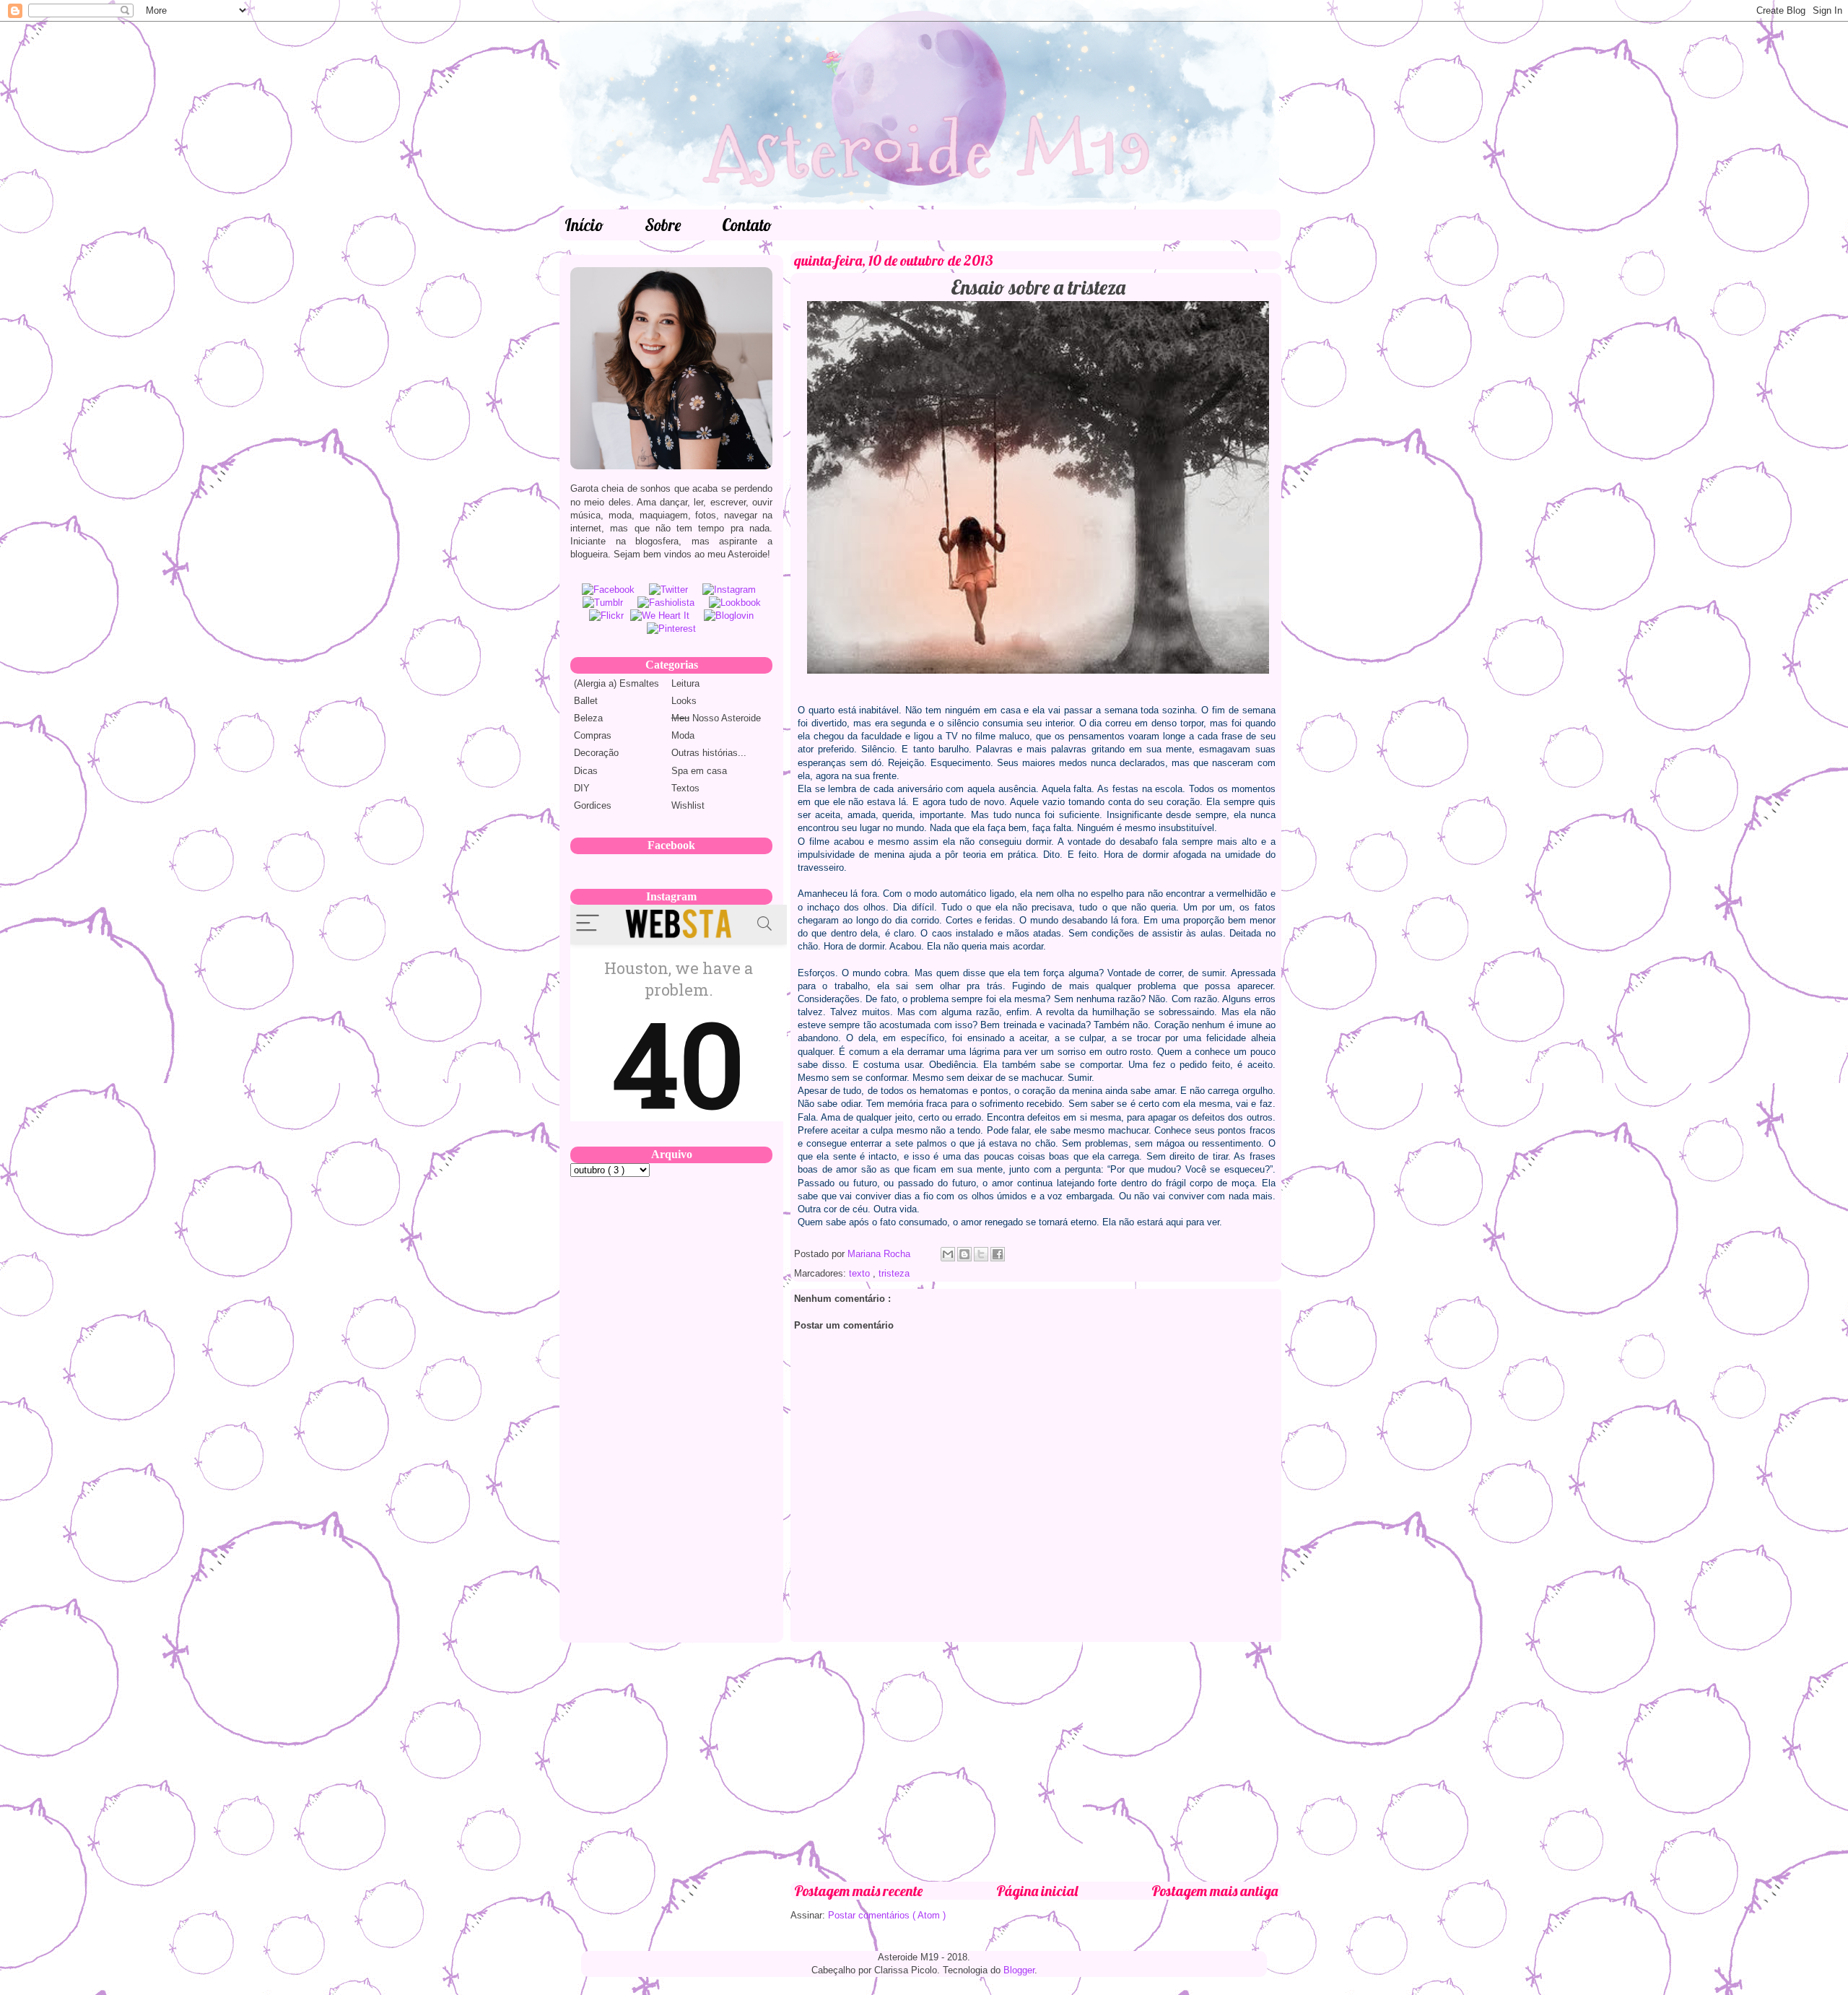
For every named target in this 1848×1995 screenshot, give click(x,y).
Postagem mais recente (858, 1891)
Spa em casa (699, 771)
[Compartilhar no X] (981, 1254)
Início (584, 225)
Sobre (663, 225)
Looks (684, 701)
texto (861, 1273)
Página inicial (1037, 1891)
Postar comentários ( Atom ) (887, 1915)
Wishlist (688, 805)
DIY (582, 788)
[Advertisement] (1036, 1762)
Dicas (586, 771)
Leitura (685, 683)
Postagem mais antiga (1215, 1891)
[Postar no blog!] (964, 1254)
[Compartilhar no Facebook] (998, 1254)
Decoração (596, 753)
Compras (593, 735)
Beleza (588, 718)
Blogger (1019, 1970)
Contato (747, 225)
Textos (685, 788)
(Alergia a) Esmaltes (616, 683)
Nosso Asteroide (716, 718)
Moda (683, 735)
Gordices (593, 805)
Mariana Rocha (880, 1254)
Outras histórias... (709, 753)
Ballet (586, 701)
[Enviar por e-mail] (948, 1254)
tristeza (894, 1273)
